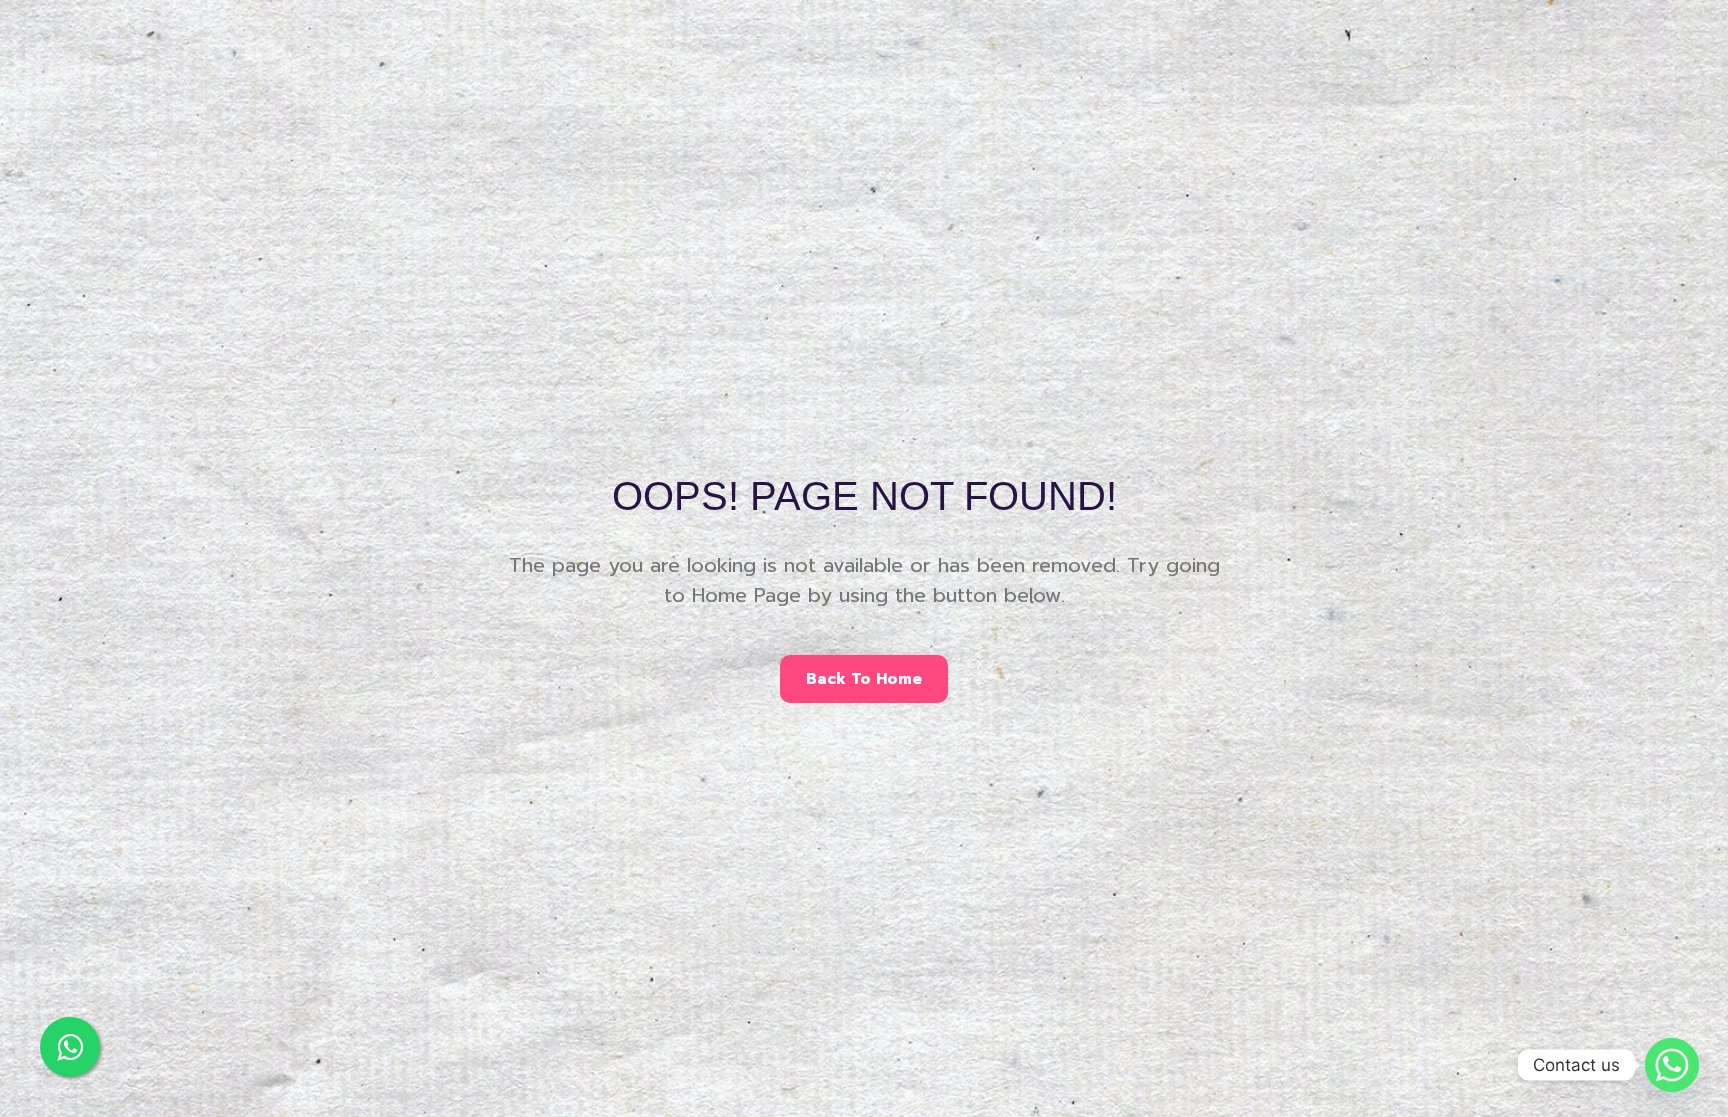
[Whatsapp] (1672, 1065)
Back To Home (864, 679)
